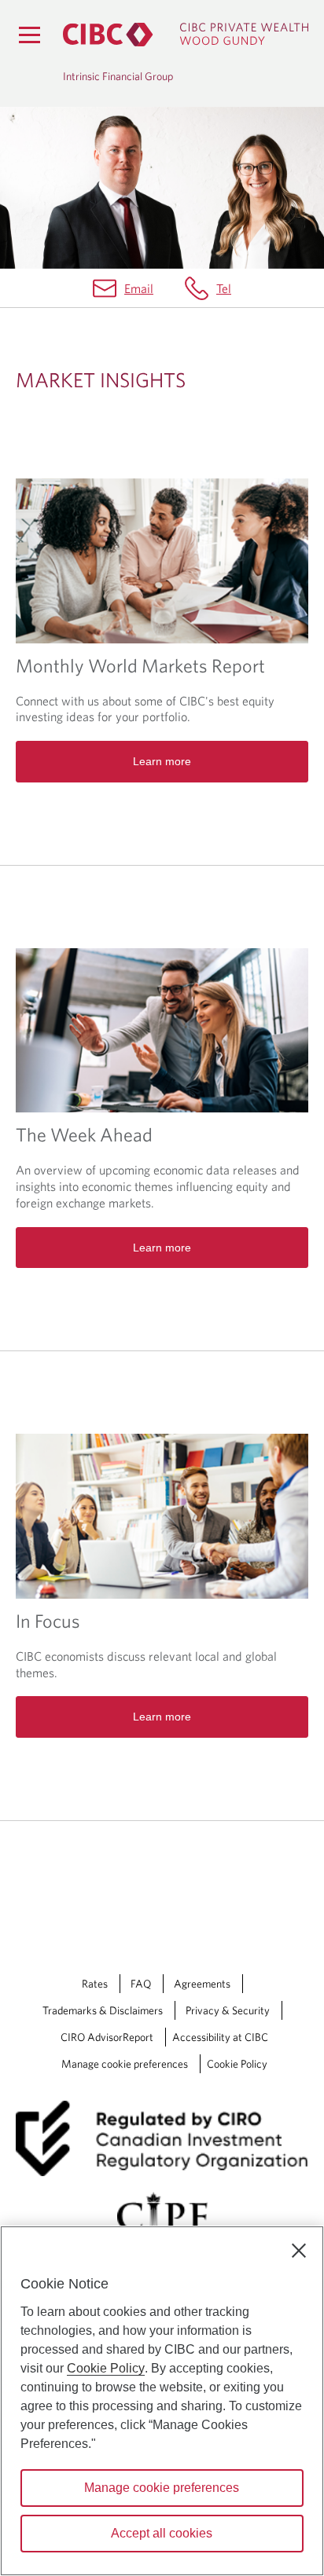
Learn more (162, 761)
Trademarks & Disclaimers (103, 2010)
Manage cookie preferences (125, 2064)
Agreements (202, 1984)
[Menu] (29, 35)
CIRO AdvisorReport (107, 2037)
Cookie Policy (237, 2064)
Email (139, 288)
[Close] (299, 2251)
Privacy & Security (228, 2010)
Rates (95, 1984)
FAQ (141, 1984)
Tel (224, 288)
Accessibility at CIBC (220, 2037)
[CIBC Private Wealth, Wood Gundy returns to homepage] (186, 35)
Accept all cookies (162, 2533)
